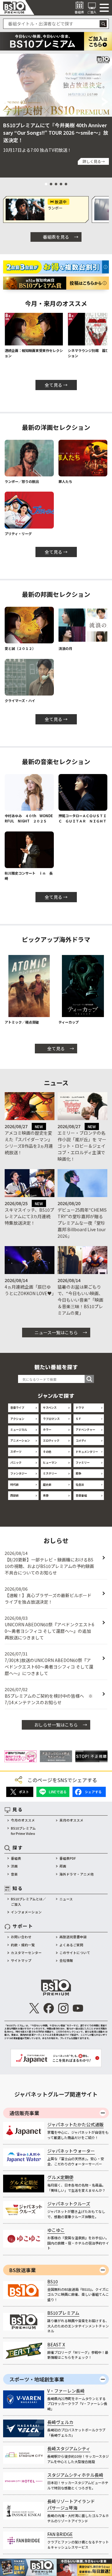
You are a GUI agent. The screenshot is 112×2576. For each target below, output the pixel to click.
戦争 (78, 1473)
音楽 (14, 1874)
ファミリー (83, 1462)
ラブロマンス (51, 1419)
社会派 (80, 1484)
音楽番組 (81, 1495)
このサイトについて (75, 1953)
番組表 (16, 1858)
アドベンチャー (85, 1430)
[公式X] (34, 2008)
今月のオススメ (23, 1820)
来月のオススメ (71, 1820)
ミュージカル (19, 1430)
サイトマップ (21, 1960)
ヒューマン (50, 1462)
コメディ (81, 1440)
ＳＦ (78, 1419)
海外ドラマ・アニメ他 (77, 1874)
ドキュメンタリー (87, 1452)
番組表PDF (68, 1858)
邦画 (63, 1866)
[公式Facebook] (49, 2008)
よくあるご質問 (71, 1945)
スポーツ (16, 1452)
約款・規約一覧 (23, 1945)
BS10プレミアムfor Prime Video (23, 1831)
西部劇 (14, 1495)
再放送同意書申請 (73, 1937)
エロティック (51, 1440)
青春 (46, 1495)
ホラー (47, 1430)
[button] (7, 102)
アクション (17, 1419)
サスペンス (50, 1407)
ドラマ (80, 1407)
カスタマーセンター (26, 1953)
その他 (47, 1452)
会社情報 (66, 1960)
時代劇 (14, 1484)
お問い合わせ (21, 1937)
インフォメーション (26, 1912)
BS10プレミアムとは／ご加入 (28, 1902)
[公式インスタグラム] (63, 2008)
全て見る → (56, 385)
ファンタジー (19, 1473)
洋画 (14, 1866)
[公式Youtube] (78, 2008)
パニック (16, 1462)
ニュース (66, 1899)
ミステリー (50, 1473)
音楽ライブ (17, 1407)
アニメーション (20, 1440)
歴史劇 (47, 1484)
